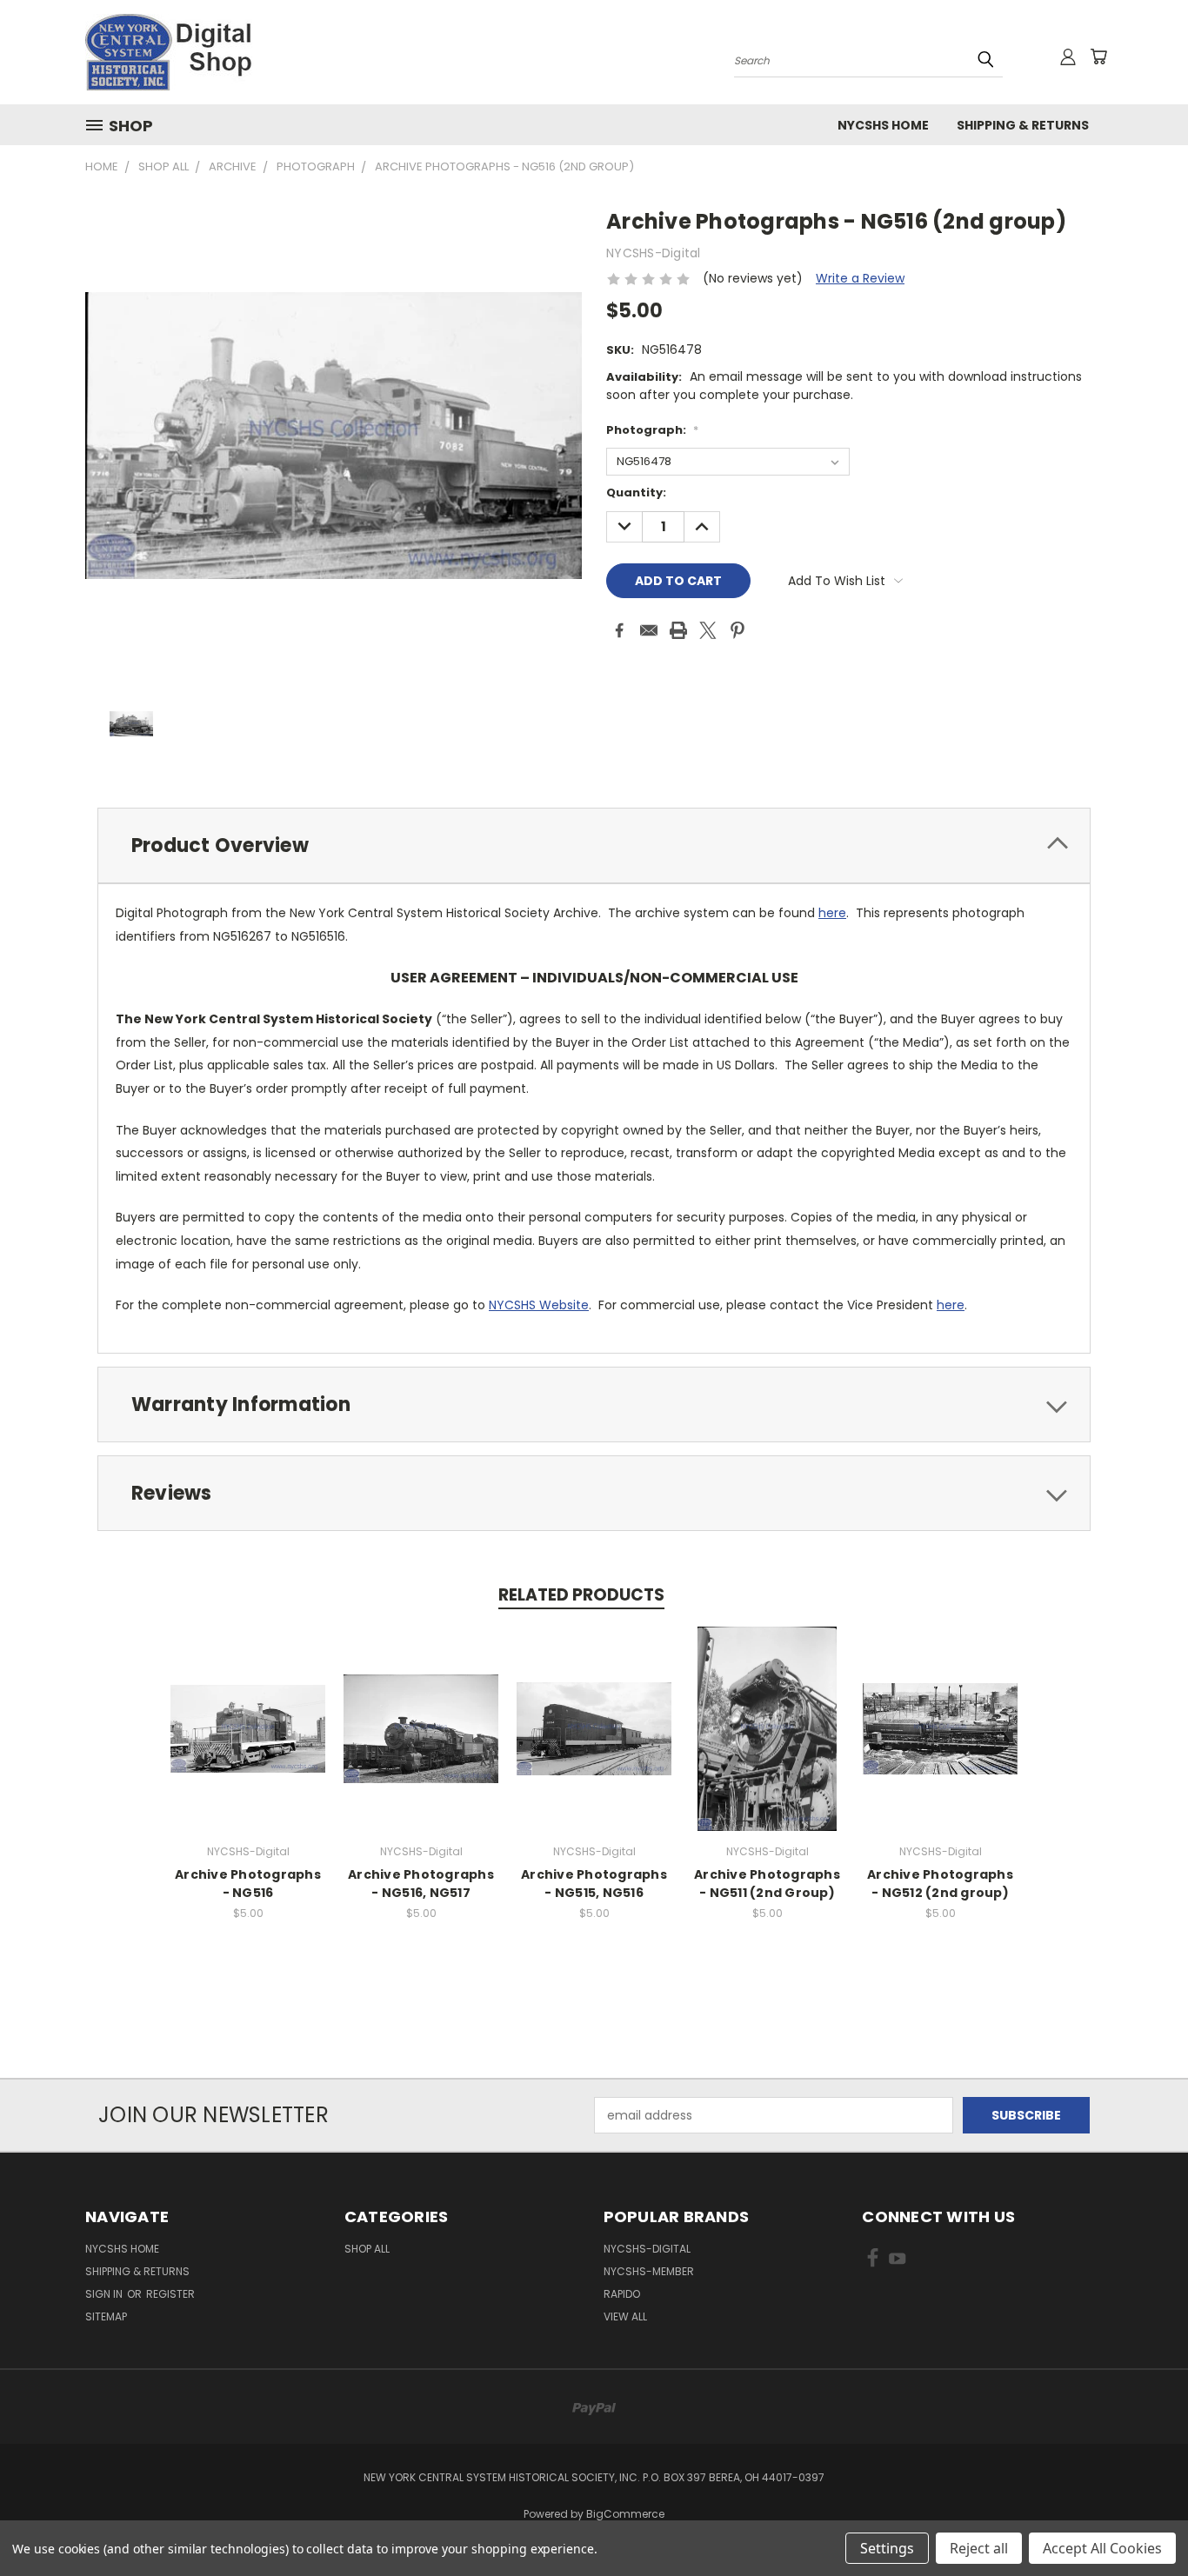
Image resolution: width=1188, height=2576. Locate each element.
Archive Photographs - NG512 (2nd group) (940, 1884)
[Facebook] (619, 630)
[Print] (678, 630)
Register (170, 2294)
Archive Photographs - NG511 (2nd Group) (767, 1884)
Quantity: (636, 493)
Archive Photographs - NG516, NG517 (421, 1884)
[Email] (649, 630)
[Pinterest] (737, 630)
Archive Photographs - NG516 (248, 1884)
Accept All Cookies (1102, 2548)
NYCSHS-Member (649, 2271)
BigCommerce (625, 2514)
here (832, 913)
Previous (1142, 2522)
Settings (887, 2548)
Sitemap (106, 2316)
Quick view (248, 1711)
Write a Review (860, 278)
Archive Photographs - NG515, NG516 (594, 1884)
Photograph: (652, 430)
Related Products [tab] (581, 1595)
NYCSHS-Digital (647, 2249)
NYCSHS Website (539, 1305)
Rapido (622, 2294)
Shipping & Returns (1023, 125)
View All (625, 2316)
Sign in (105, 2294)
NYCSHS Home (883, 125)
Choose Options (248, 1743)
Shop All (367, 2249)
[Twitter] (708, 630)
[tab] (594, 845)
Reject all (979, 2548)
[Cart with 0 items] (1098, 57)
